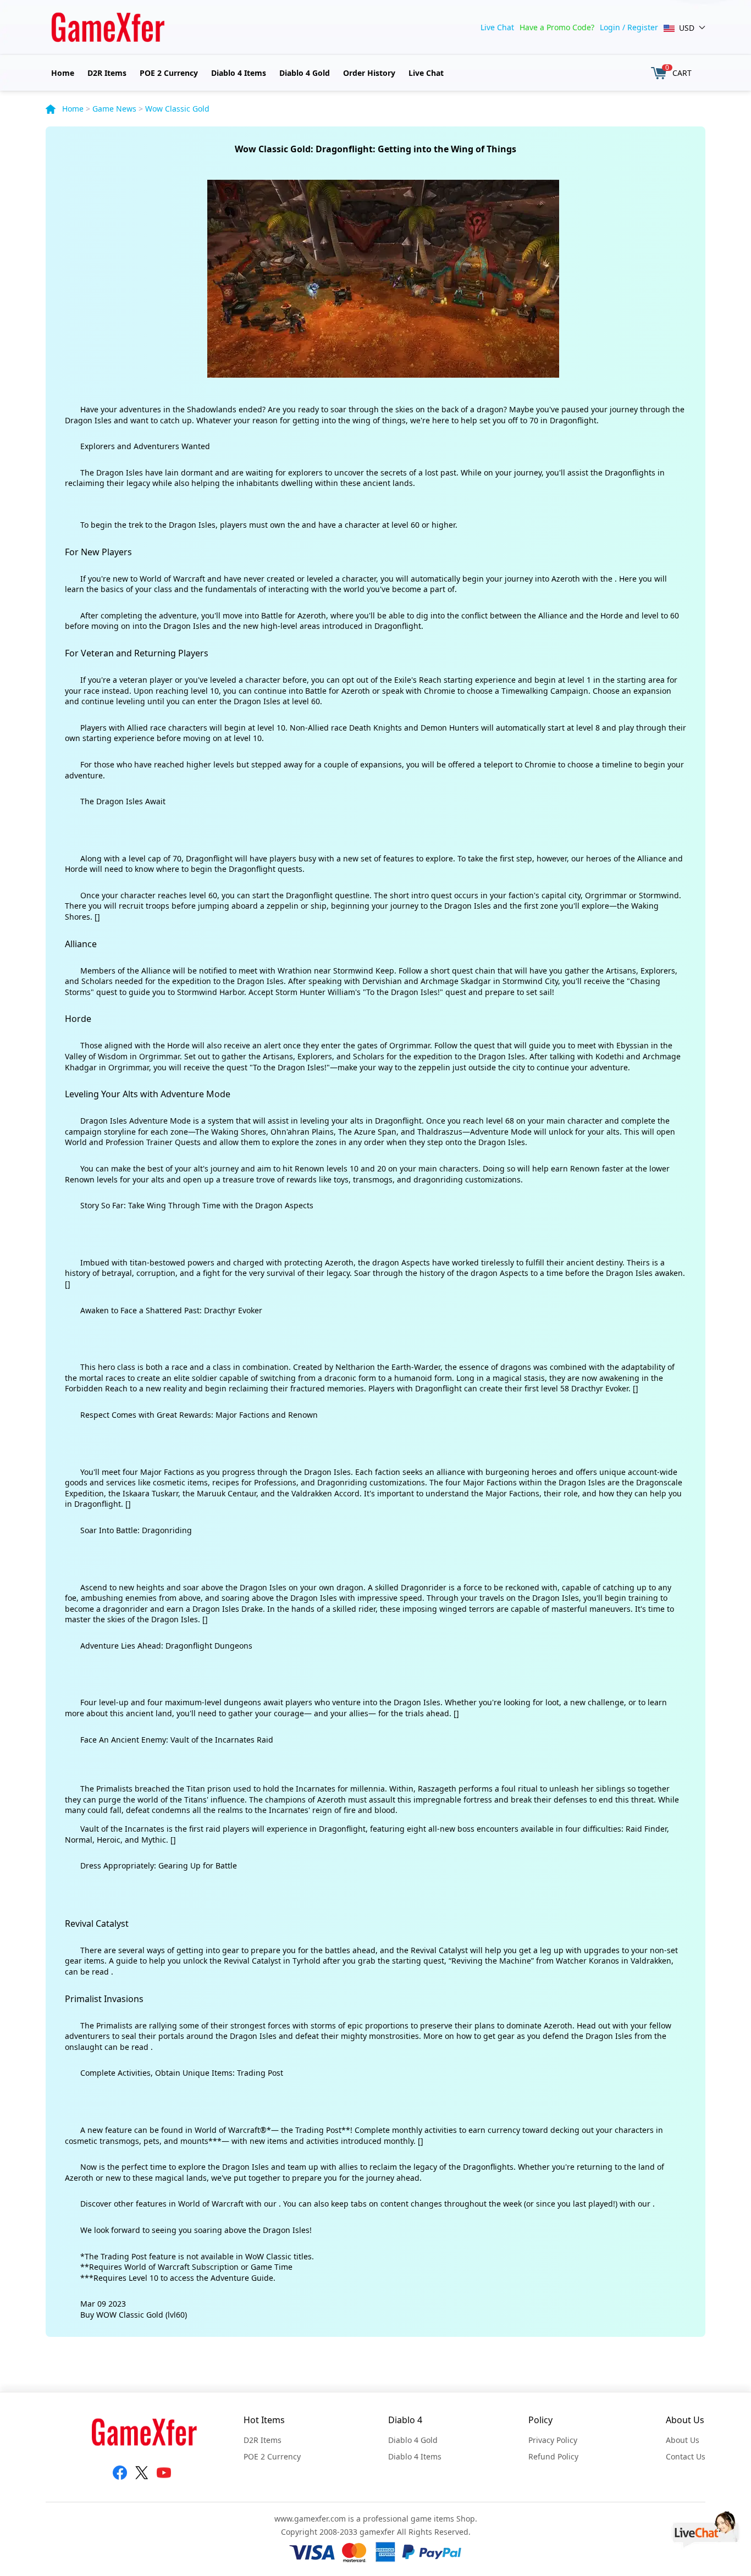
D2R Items (107, 73)
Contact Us (686, 2456)
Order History (369, 73)
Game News (114, 109)
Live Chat (497, 27)
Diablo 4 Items (239, 73)
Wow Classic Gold (177, 109)
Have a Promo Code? (557, 27)
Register (643, 27)
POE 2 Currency (169, 73)
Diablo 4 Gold (305, 73)
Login (610, 27)
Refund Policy (553, 2456)
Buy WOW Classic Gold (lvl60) (134, 2315)
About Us (683, 2440)
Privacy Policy (553, 2440)
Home (63, 73)
